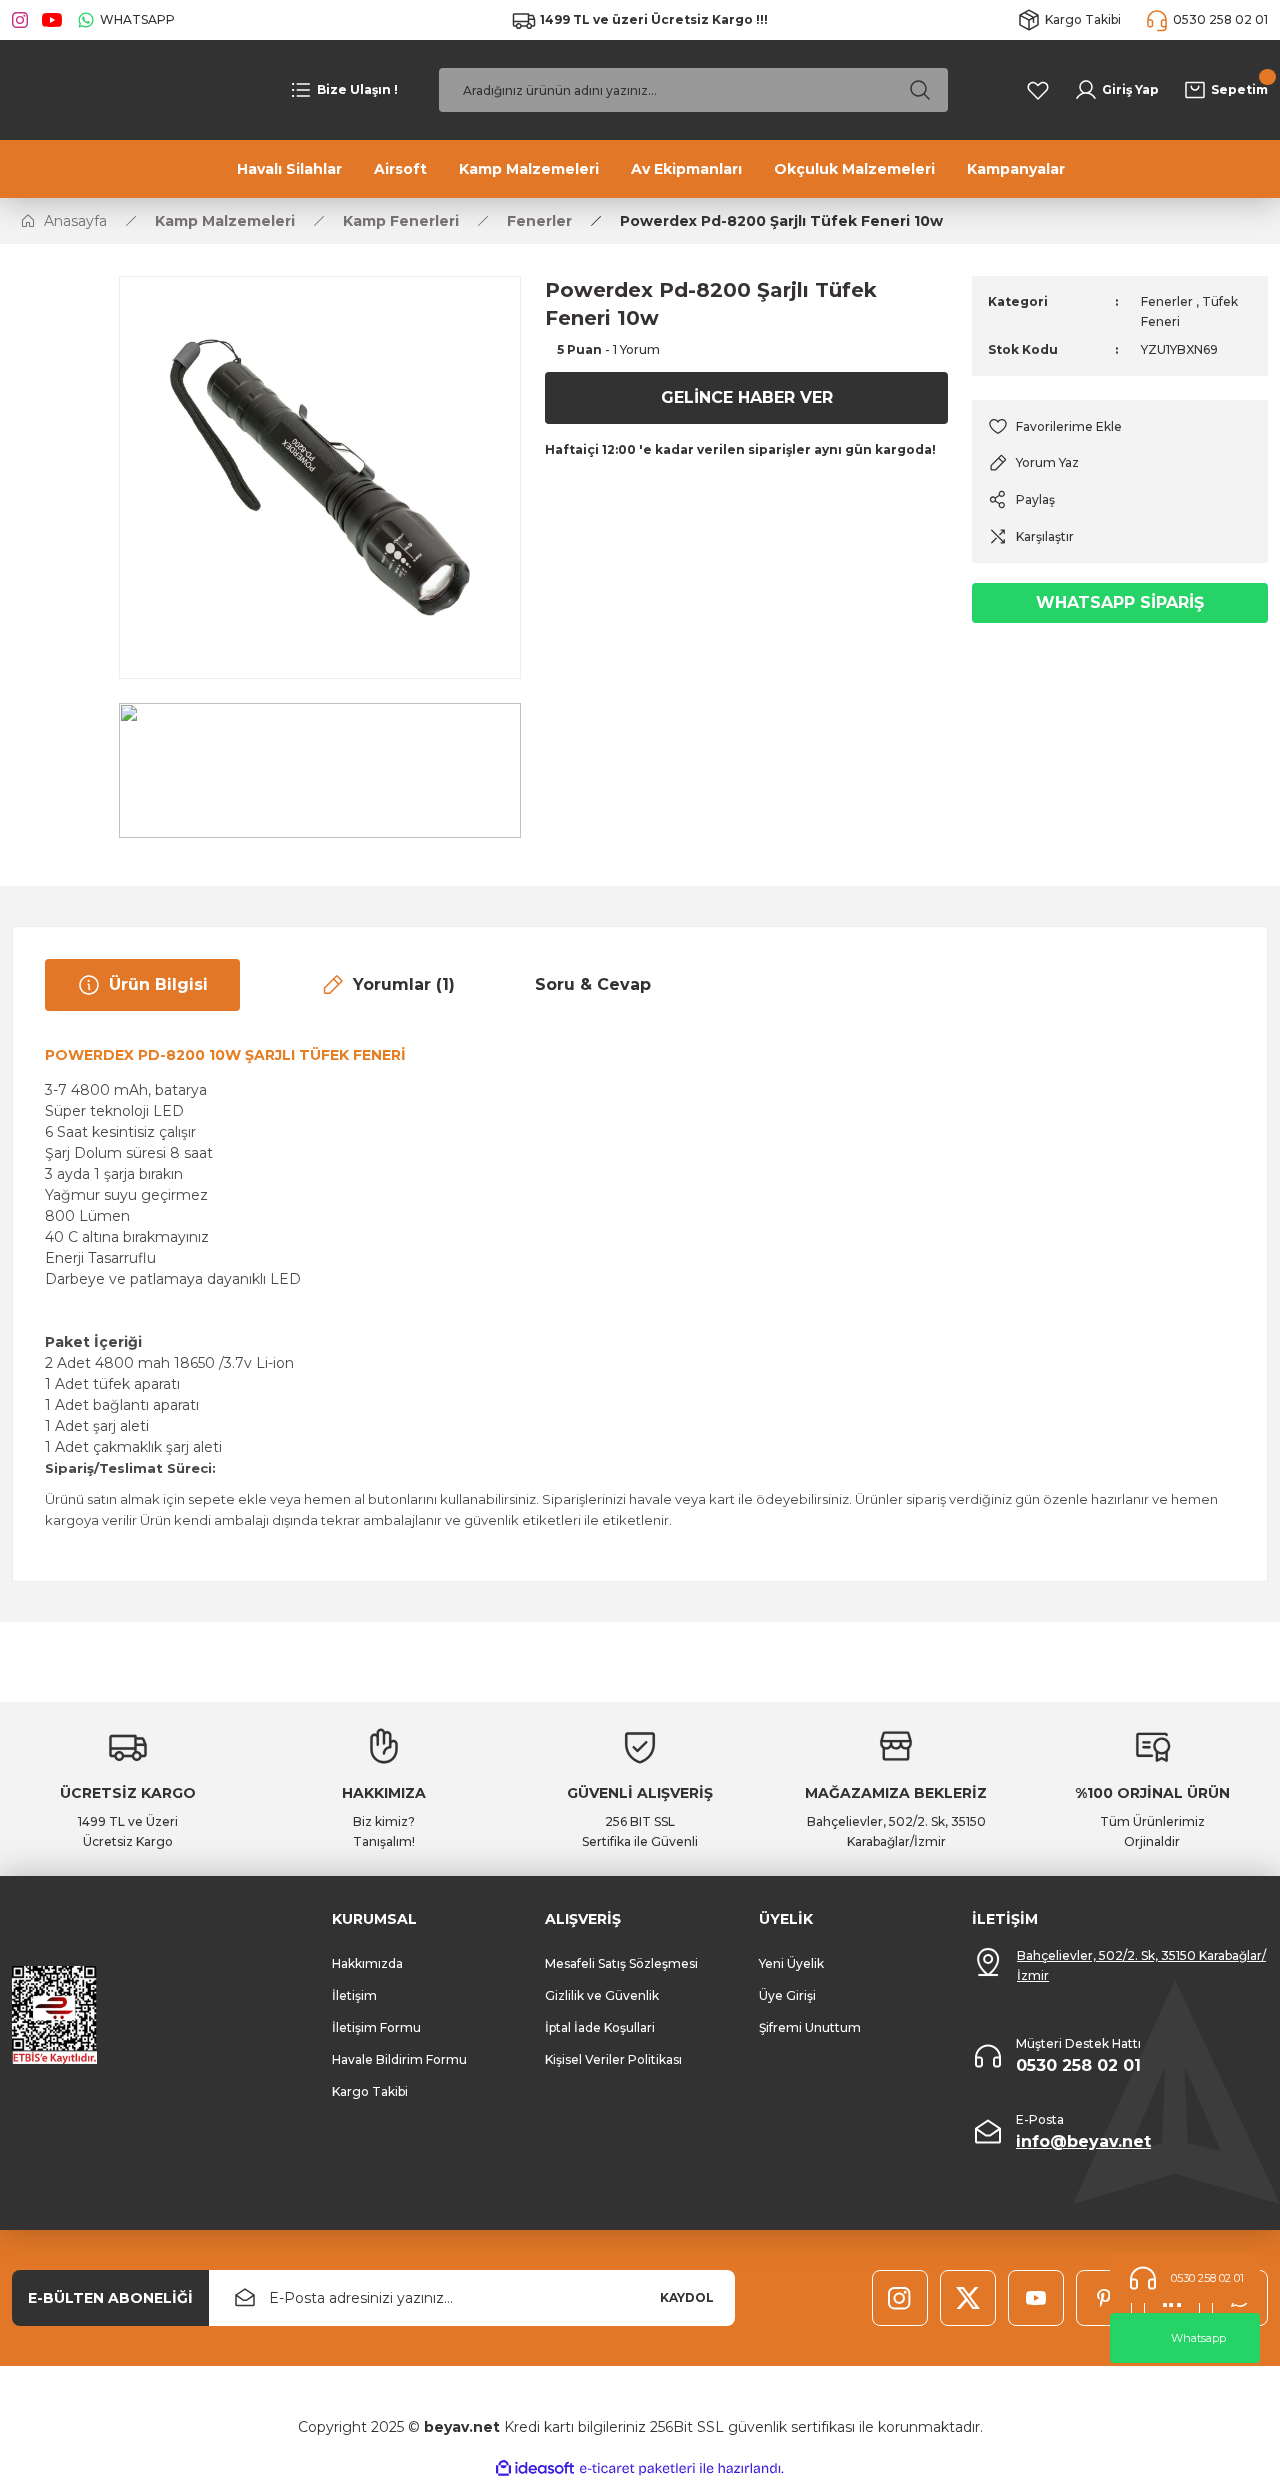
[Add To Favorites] (1120, 426)
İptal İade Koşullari (600, 2027)
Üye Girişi (787, 1995)
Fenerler (1167, 301)
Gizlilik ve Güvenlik (602, 1995)
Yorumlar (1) (404, 984)
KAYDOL (687, 2297)
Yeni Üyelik (791, 1963)
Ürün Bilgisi (158, 984)
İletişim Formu (376, 2027)
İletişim (354, 1995)
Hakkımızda (367, 1963)
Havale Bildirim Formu (399, 2059)
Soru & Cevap (593, 984)
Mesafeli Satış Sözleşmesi (621, 1963)
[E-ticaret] (637, 2469)
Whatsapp (1198, 2338)
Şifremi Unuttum (810, 2027)
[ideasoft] (535, 2469)
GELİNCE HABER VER (747, 397)
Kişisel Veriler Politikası (613, 2059)
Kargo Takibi (370, 2091)
